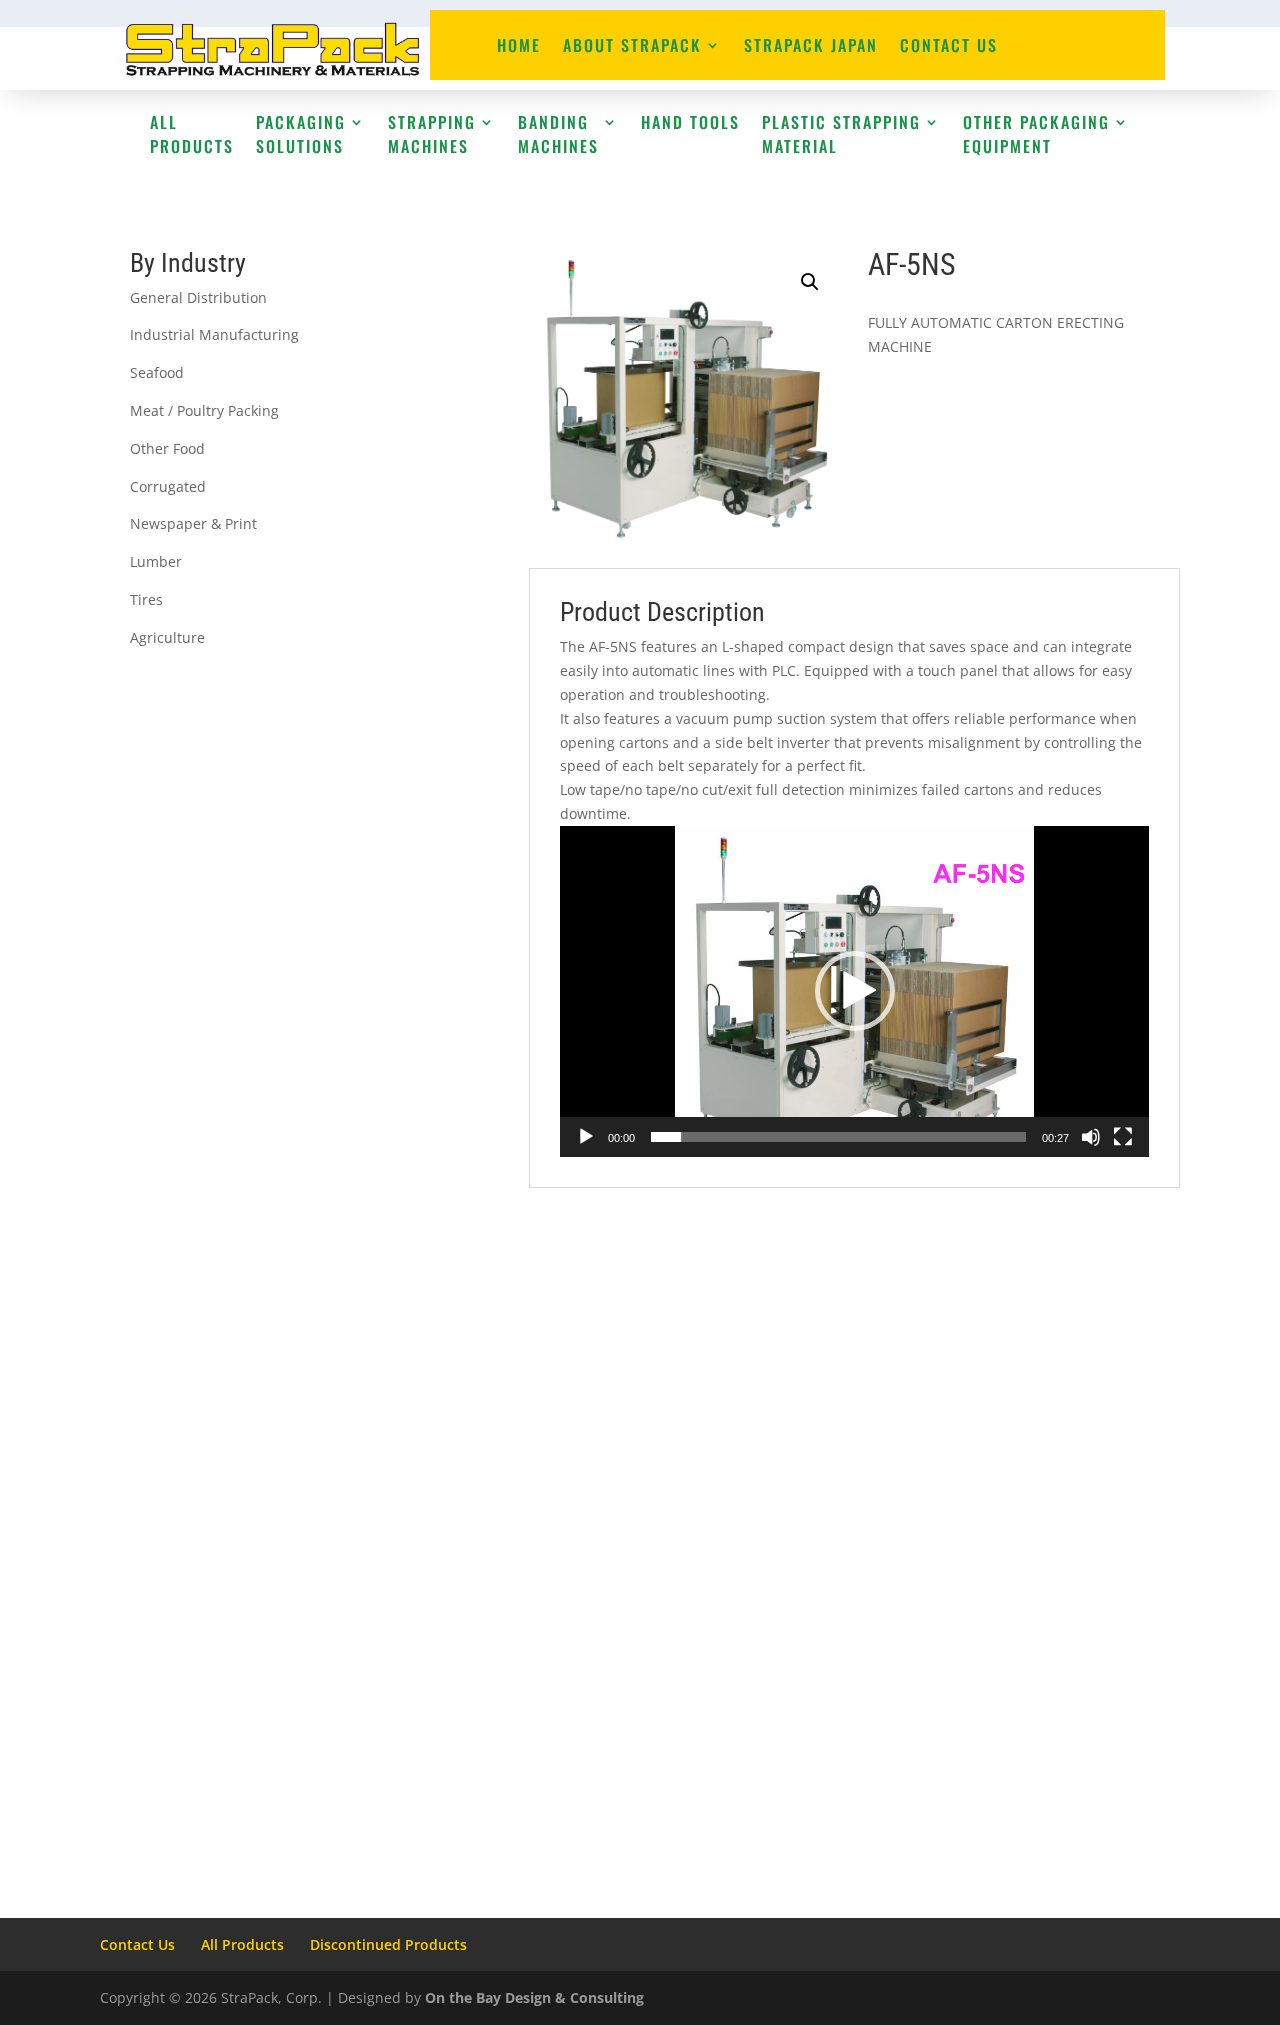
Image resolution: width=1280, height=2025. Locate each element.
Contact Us (949, 47)
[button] (810, 282)
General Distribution (198, 297)
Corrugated (168, 486)
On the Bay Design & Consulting (534, 1997)
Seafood (157, 372)
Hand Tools (690, 122)
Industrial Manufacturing (214, 334)
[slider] (838, 1137)
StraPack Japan (811, 47)
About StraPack (632, 47)
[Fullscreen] (1123, 1137)
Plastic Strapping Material (841, 134)
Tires (146, 599)
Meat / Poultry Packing (204, 410)
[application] (854, 991)
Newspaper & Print (193, 523)
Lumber (156, 561)
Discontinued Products (388, 1944)
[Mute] (1091, 1137)
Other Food (167, 448)
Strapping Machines (432, 134)
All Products (192, 134)
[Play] (586, 1137)
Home (519, 47)
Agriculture (167, 637)
